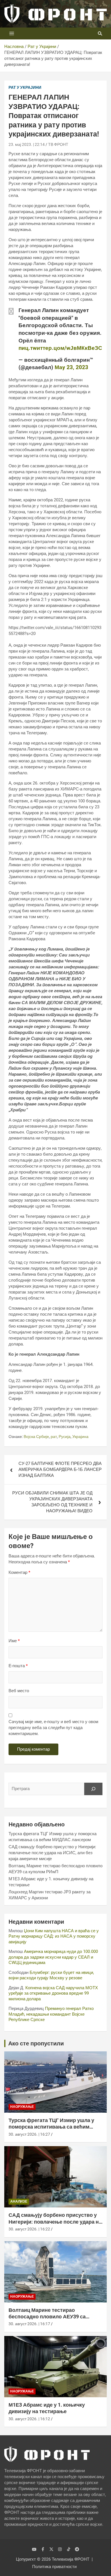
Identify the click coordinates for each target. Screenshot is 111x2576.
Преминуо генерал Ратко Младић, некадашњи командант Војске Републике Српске (51, 2014)
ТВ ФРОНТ (58, 144)
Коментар (19, 1572)
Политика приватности (54, 2567)
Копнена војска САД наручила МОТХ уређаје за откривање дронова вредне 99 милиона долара (53, 1993)
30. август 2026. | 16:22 (29, 2229)
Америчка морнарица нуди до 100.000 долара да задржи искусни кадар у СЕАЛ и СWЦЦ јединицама (53, 1957)
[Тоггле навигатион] (12, 33)
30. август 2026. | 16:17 (29, 2324)
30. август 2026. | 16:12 (29, 2419)
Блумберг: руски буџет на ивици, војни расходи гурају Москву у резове (51, 1975)
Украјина (80, 1437)
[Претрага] (93, 1789)
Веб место (19, 1691)
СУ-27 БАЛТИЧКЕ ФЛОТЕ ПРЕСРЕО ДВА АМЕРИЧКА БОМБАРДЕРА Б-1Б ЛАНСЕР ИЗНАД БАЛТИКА (60, 1469)
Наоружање (22, 2107)
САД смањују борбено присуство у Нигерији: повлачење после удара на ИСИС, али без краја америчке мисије (52, 1853)
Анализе (19, 2201)
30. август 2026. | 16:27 (29, 2134)
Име (14, 1641)
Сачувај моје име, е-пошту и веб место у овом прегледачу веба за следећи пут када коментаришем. (53, 1728)
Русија (65, 1437)
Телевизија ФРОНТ (71, 2559)
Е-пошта (18, 1666)
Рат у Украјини (25, 87)
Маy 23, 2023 (71, 367)
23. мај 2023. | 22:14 (27, 144)
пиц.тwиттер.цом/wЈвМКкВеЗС (60, 348)
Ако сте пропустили (36, 2043)
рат (54, 1437)
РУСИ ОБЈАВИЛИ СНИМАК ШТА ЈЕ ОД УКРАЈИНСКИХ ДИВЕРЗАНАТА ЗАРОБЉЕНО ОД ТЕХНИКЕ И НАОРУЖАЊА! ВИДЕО (52, 1502)
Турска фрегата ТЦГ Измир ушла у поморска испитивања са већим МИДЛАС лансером (51, 2127)
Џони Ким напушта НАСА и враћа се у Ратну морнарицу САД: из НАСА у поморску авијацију (54, 1936)
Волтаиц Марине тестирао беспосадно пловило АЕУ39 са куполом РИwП (47, 2317)
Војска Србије (36, 1437)
